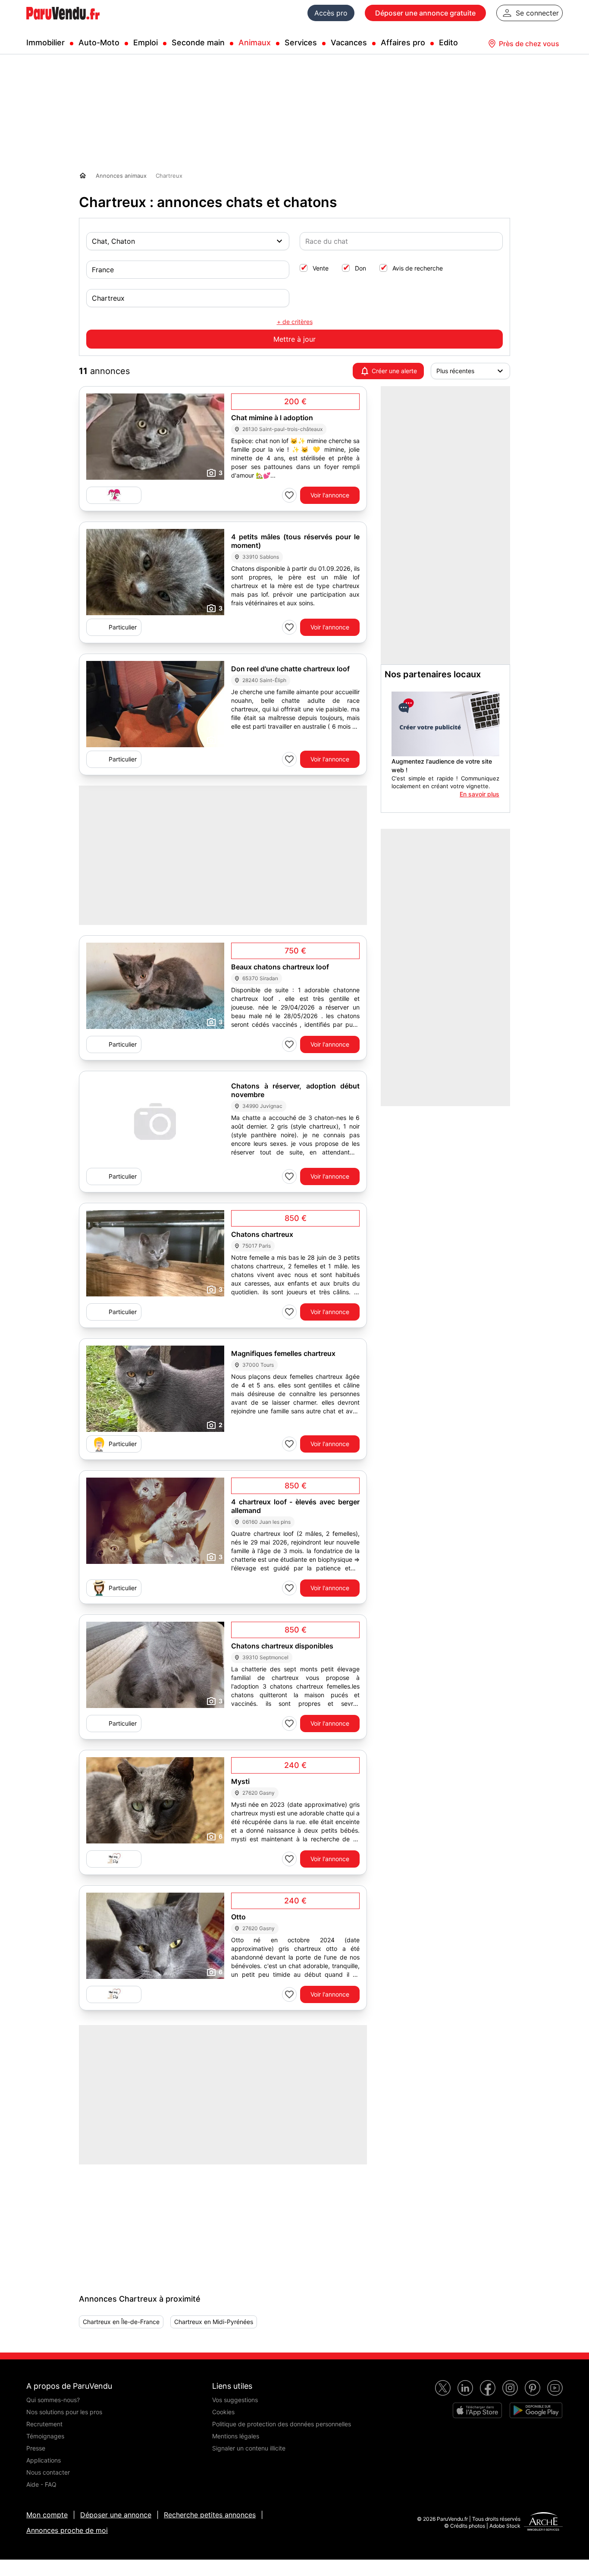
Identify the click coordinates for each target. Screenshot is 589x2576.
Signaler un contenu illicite (249, 2448)
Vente (321, 268)
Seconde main (198, 42)
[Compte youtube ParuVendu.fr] (555, 2388)
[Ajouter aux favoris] (289, 495)
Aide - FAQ (41, 2484)
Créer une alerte (394, 371)
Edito (448, 42)
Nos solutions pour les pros (64, 2412)
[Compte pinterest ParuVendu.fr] (533, 2388)
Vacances (349, 42)
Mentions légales (236, 2436)
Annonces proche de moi (67, 2530)
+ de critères (295, 322)
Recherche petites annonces (210, 2515)
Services (301, 42)
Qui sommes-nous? (53, 2400)
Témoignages (45, 2436)
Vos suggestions (235, 2400)
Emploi (146, 42)
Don (360, 268)
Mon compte (47, 2515)
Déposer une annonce (116, 2515)
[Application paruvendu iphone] (477, 2410)
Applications (44, 2460)
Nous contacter (48, 2472)
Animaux (255, 42)
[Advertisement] (144, 2218)
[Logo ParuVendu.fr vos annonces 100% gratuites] (63, 23)
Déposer (425, 13)
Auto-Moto (99, 42)
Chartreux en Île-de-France (121, 2322)
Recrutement (44, 2424)
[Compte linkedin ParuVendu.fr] (465, 2388)
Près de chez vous (529, 44)
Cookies (223, 2412)
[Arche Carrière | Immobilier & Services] (543, 2523)
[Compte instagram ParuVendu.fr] (510, 2388)
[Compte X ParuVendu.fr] (443, 2388)
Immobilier (45, 42)
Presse (36, 2448)
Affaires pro (403, 42)
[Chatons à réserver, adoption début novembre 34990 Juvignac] (155, 1121)
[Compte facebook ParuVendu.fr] (488, 2388)
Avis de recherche (418, 268)
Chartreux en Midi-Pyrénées (214, 2322)
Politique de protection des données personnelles (282, 2424)
